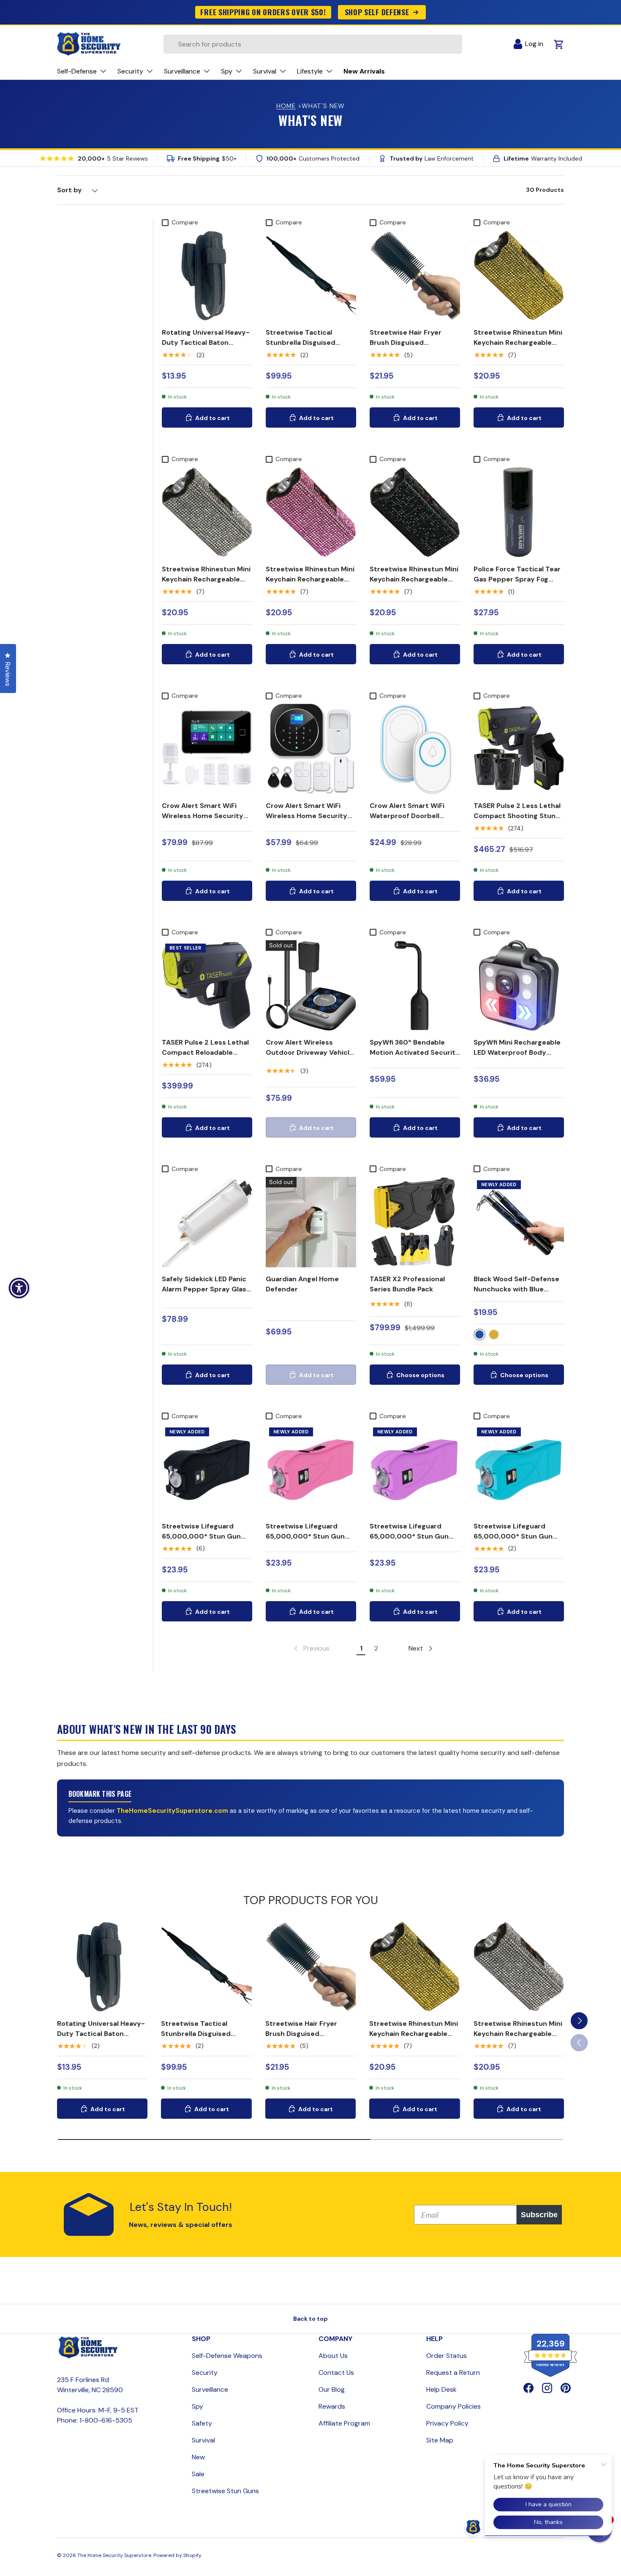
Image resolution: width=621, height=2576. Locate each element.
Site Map (440, 2440)
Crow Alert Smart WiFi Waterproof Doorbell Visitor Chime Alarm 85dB (413, 816)
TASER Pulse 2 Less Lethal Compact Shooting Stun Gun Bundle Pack (517, 816)
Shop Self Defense (377, 12)
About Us (333, 2356)
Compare (185, 222)
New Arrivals (364, 71)
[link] (311, 1648)
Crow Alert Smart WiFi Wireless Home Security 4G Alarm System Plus (203, 816)
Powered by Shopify (177, 2555)
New (198, 2457)
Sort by (69, 190)
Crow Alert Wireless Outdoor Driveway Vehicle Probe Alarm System (310, 1052)
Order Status (447, 2356)
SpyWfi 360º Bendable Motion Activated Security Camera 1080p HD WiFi (415, 1052)
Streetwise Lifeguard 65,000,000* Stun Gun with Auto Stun (201, 1536)
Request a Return (453, 2373)
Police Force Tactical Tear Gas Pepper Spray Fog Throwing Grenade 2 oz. (517, 579)
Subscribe (539, 2215)
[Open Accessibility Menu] (19, 1288)
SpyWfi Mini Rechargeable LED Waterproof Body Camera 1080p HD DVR (517, 1052)
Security (205, 2373)
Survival (203, 2440)
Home (286, 106)
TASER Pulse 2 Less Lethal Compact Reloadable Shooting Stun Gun (205, 1052)
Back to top (310, 2319)
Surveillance (210, 2389)
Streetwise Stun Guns (225, 2491)
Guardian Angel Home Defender (302, 1284)
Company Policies (453, 2406)
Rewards (332, 2406)
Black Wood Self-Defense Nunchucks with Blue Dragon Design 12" (516, 1289)
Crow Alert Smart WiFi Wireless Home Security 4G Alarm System (306, 816)
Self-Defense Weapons (227, 2356)
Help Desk (441, 2389)
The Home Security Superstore (114, 2555)
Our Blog (332, 2389)
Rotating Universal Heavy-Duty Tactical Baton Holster (206, 342)
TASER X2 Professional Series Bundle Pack (407, 1284)
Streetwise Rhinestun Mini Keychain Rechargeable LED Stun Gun (518, 342)
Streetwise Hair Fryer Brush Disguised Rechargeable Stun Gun (410, 342)
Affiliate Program (344, 2423)
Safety (202, 2423)
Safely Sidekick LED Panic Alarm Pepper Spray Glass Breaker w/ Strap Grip (206, 1289)
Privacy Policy (447, 2423)
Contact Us (336, 2373)
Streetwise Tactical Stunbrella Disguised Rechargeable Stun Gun (306, 342)
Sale (198, 2474)
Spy (197, 2406)
